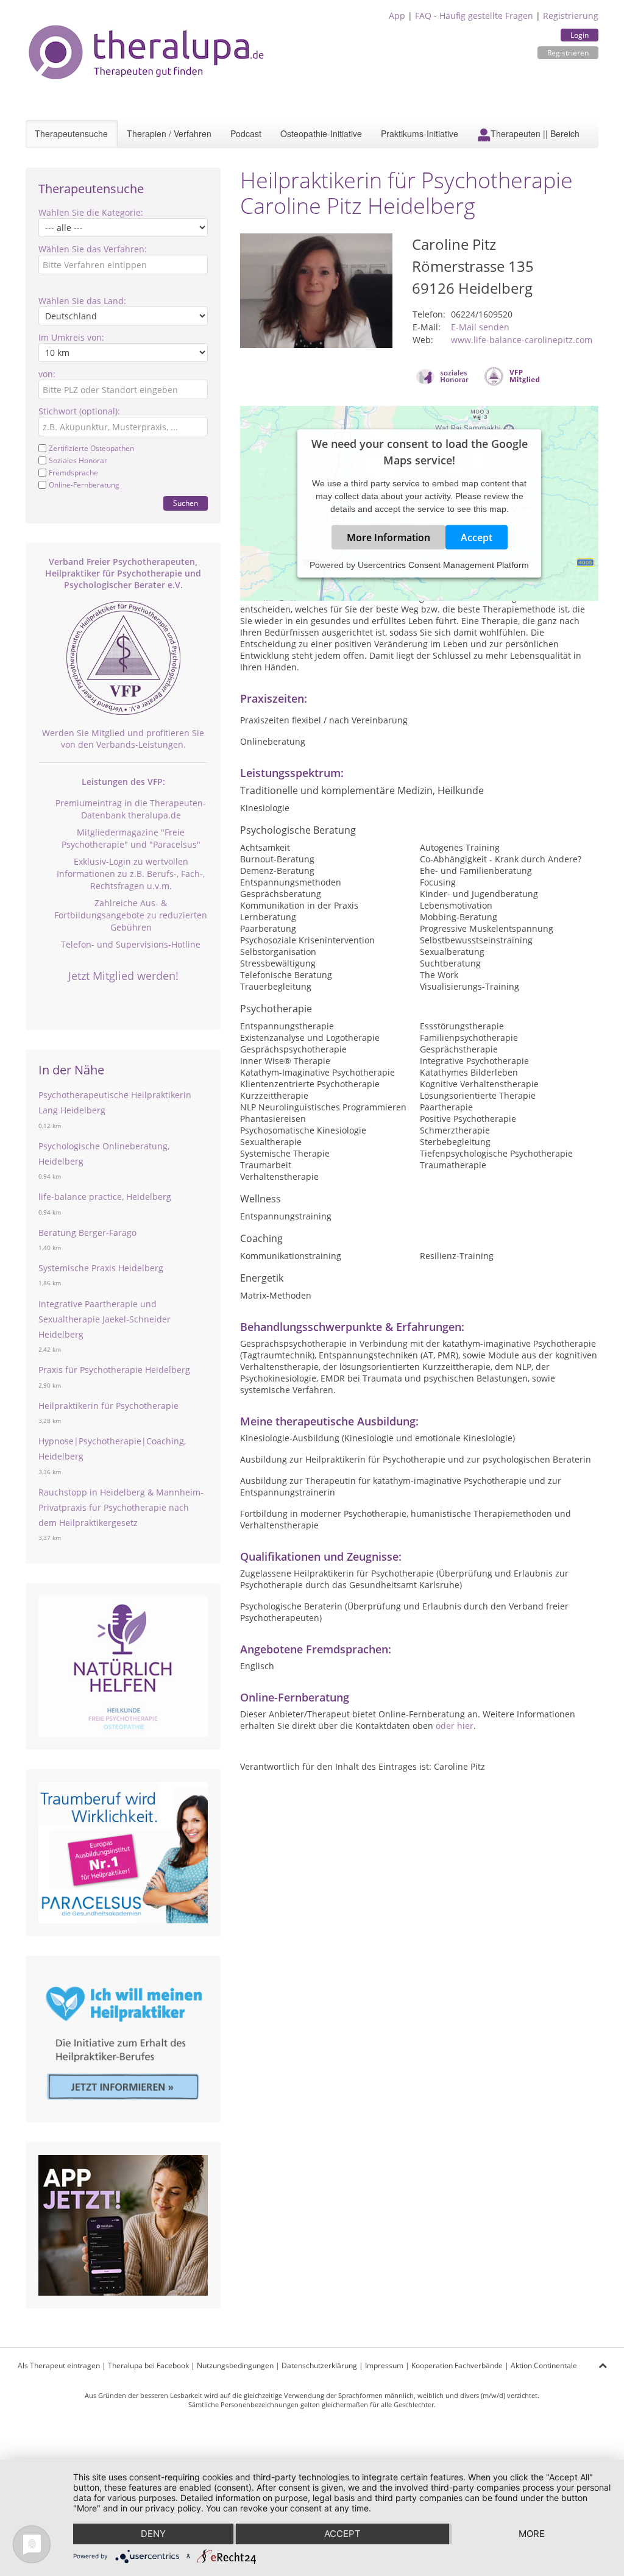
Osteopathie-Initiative (321, 133)
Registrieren (568, 53)
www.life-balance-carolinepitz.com (522, 340)
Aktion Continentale (544, 2365)
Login (580, 35)
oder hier (455, 1726)
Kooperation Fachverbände (457, 2365)
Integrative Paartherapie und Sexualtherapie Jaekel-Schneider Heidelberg (105, 1319)
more (532, 2534)
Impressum (384, 2365)
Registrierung (571, 16)
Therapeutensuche (71, 133)
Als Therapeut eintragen (59, 2365)
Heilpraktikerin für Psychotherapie (108, 1406)
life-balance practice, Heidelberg (105, 1197)
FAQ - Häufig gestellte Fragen (474, 16)
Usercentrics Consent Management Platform (443, 565)
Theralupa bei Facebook (148, 2365)
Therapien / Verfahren (169, 133)
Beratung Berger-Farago (87, 1233)
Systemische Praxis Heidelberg (101, 1268)
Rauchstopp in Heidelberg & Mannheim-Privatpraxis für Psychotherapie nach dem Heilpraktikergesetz (121, 1507)
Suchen (186, 503)
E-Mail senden (480, 327)
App (397, 16)
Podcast (246, 133)
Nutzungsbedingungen (235, 2365)
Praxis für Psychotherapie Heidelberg (114, 1370)
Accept (477, 538)
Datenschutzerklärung (319, 2365)
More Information (388, 538)
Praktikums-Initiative (420, 133)
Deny (153, 2534)
